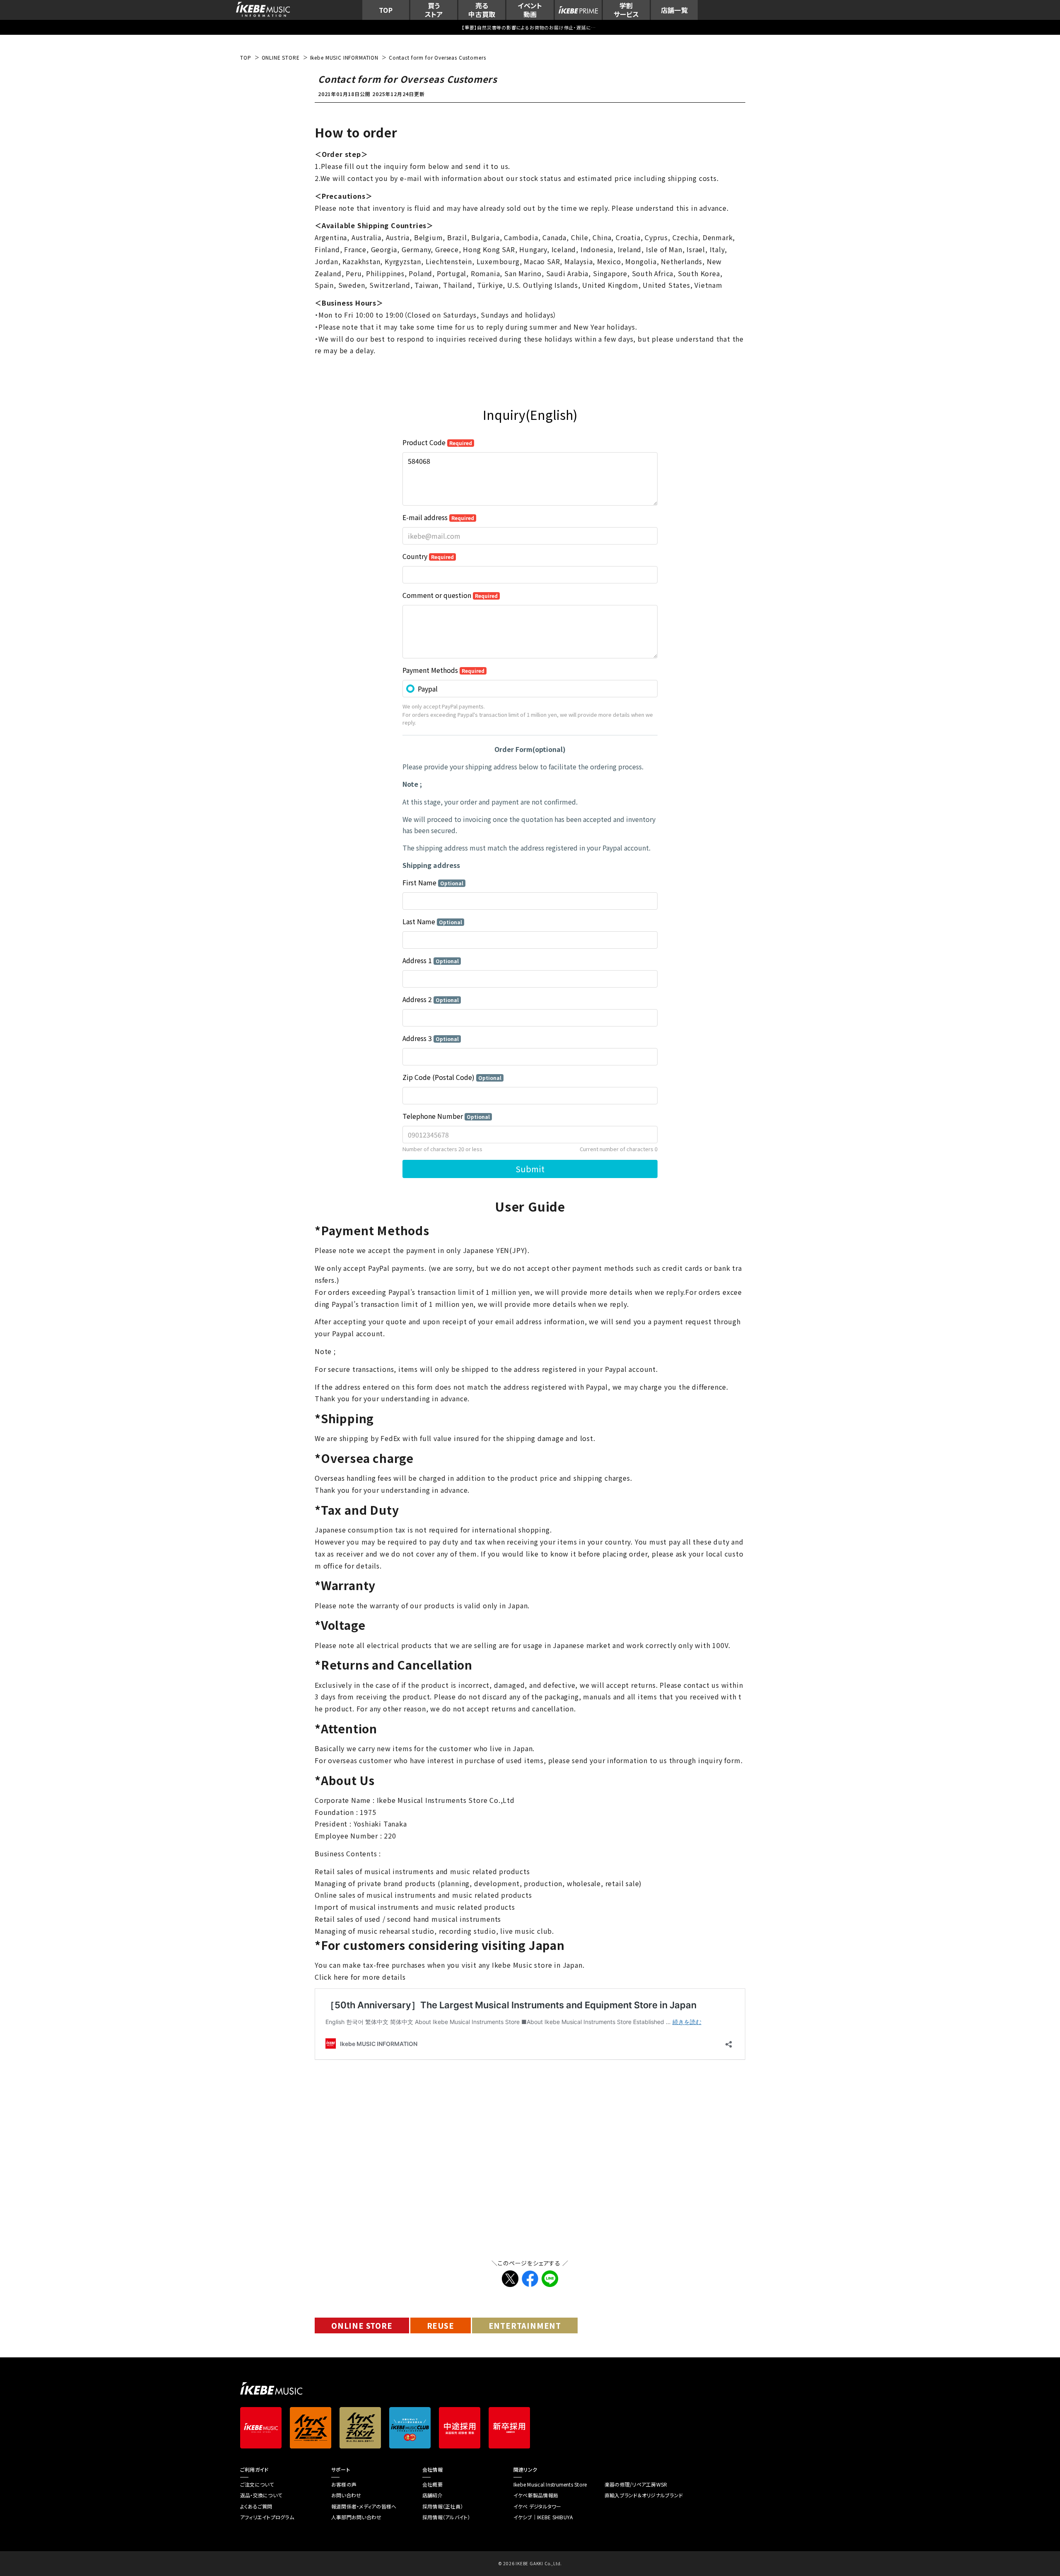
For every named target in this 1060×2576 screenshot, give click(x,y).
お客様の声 (344, 2484)
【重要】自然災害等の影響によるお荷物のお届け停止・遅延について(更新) (530, 27)
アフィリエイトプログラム (267, 2517)
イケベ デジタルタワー (537, 2506)
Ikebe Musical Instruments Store (550, 2484)
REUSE (441, 2325)
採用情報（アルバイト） (446, 2517)
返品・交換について (261, 2495)
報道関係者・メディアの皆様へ (364, 2506)
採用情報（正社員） (443, 2506)
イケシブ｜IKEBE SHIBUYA (543, 2517)
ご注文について (257, 2484)
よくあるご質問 (256, 2506)
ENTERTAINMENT (525, 2325)
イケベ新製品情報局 (536, 2495)
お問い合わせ (346, 2495)
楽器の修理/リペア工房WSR (636, 2484)
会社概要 (432, 2484)
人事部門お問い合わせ (356, 2517)
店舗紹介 (432, 2495)
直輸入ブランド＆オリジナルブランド (644, 2495)
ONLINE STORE (362, 2325)
